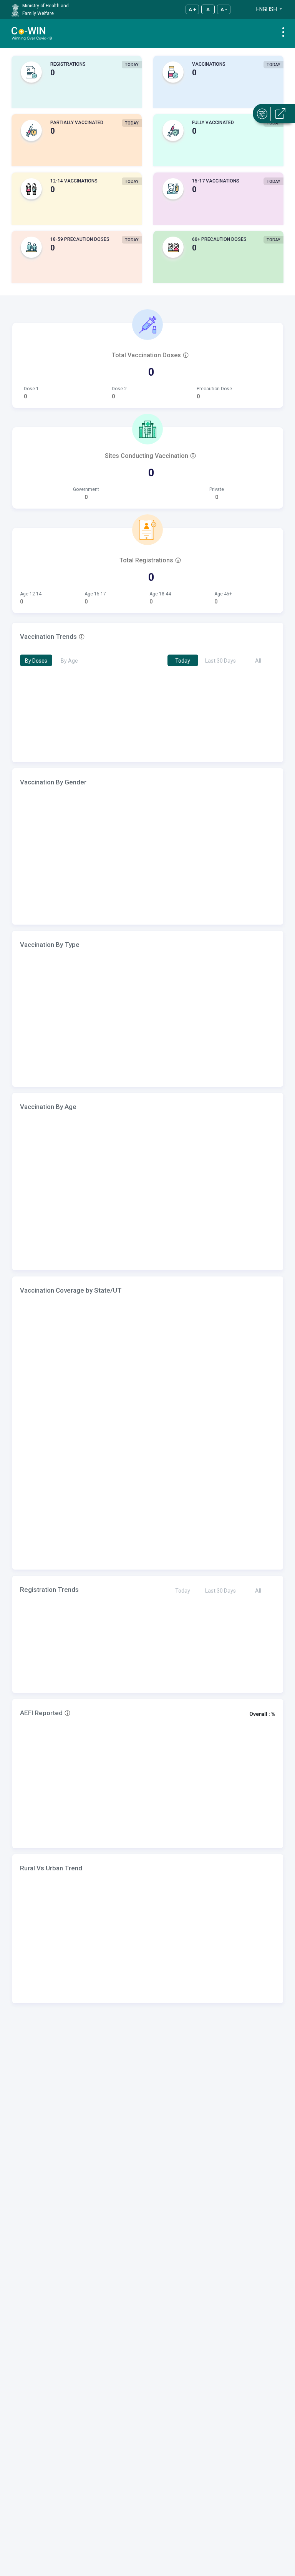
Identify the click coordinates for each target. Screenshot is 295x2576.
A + (192, 9)
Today (183, 661)
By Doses (36, 661)
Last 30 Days (220, 661)
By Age (69, 661)
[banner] (32, 33)
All (258, 661)
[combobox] (262, 15)
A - (224, 9)
